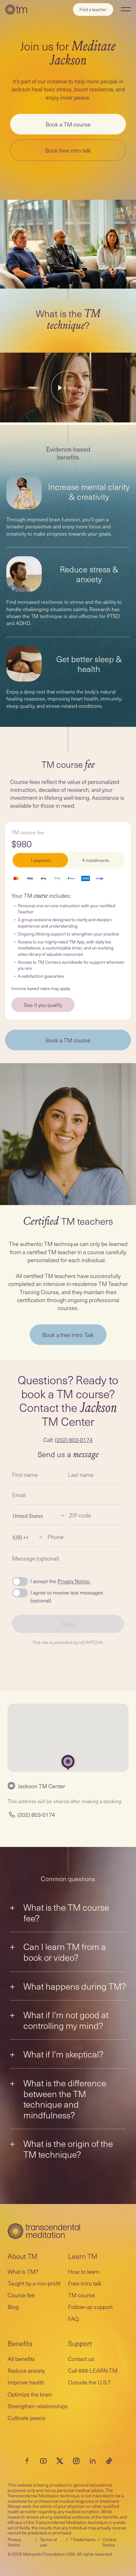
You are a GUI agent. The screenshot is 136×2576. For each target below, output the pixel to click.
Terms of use (48, 2542)
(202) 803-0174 (74, 1440)
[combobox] (13, 1516)
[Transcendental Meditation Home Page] (16, 10)
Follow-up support (90, 2307)
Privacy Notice (14, 2542)
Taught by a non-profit (34, 2283)
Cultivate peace (26, 2418)
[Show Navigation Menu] (126, 9)
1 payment (40, 860)
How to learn (84, 2271)
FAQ (73, 2319)
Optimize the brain (30, 2394)
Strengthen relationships (38, 2406)
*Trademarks (83, 2539)
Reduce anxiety (26, 2370)
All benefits (21, 2359)
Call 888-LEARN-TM (93, 2370)
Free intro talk (85, 2283)
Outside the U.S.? (89, 2382)
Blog (13, 2307)
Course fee (21, 2295)
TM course (81, 2295)
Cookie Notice (109, 2542)
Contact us (81, 2359)
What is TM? (23, 2271)
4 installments (96, 860)
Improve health (26, 2382)
